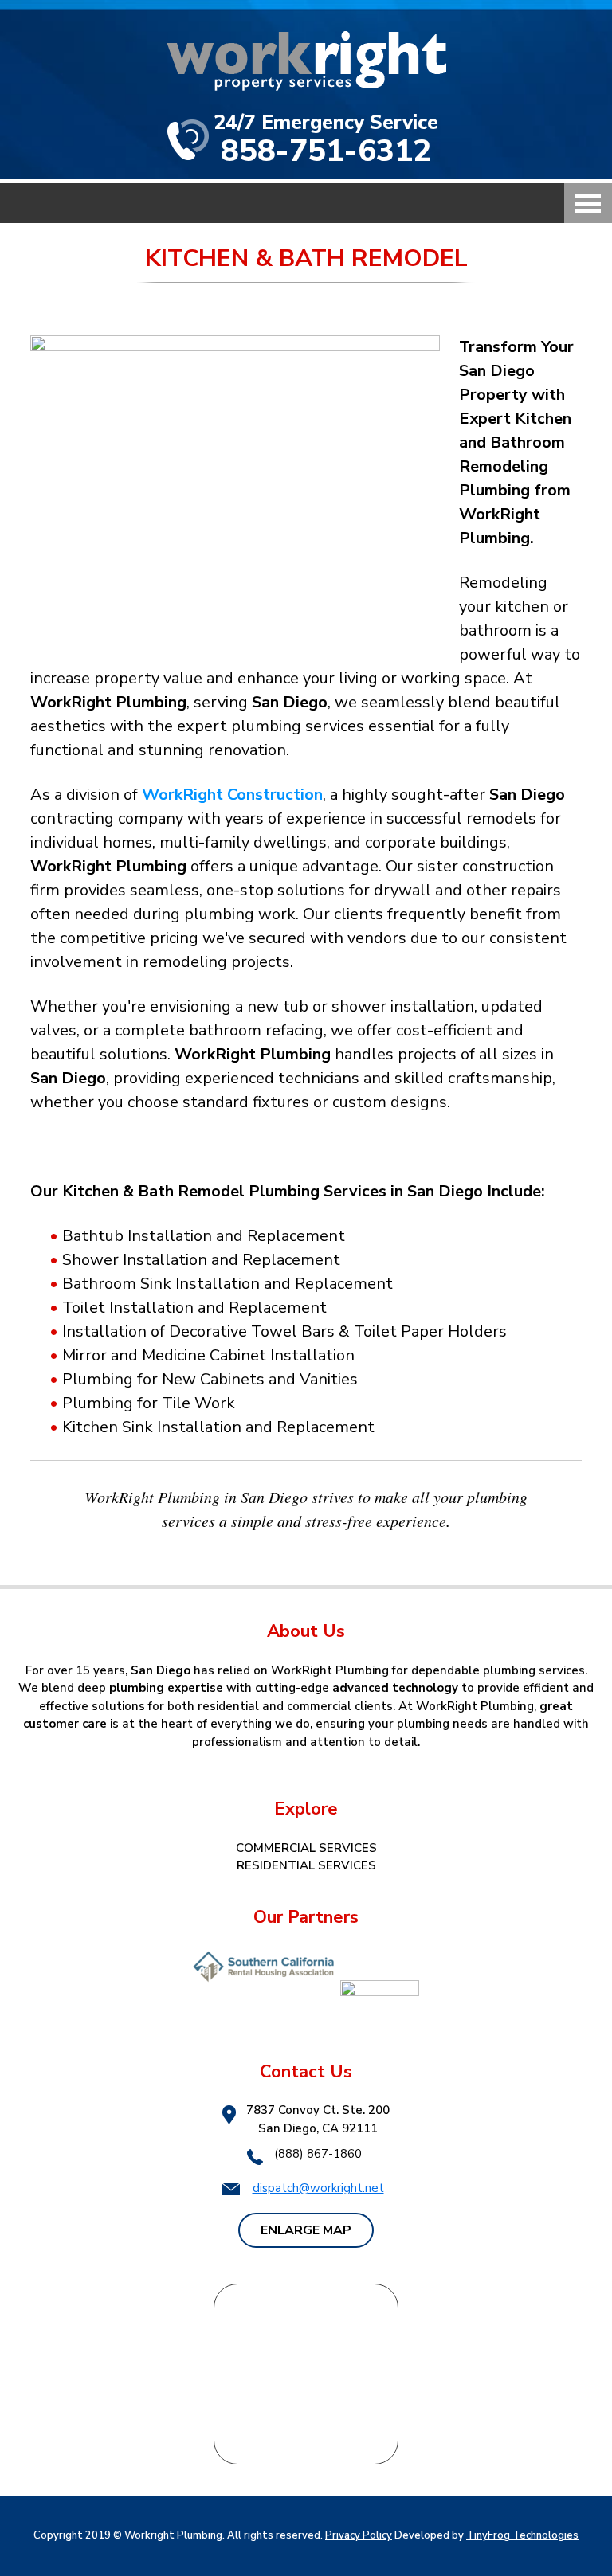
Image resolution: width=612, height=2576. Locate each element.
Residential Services (306, 1865)
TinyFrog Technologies (522, 2535)
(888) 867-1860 (318, 2154)
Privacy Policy (359, 2535)
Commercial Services (306, 1848)
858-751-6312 (326, 151)
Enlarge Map (306, 2230)
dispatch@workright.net (318, 2188)
